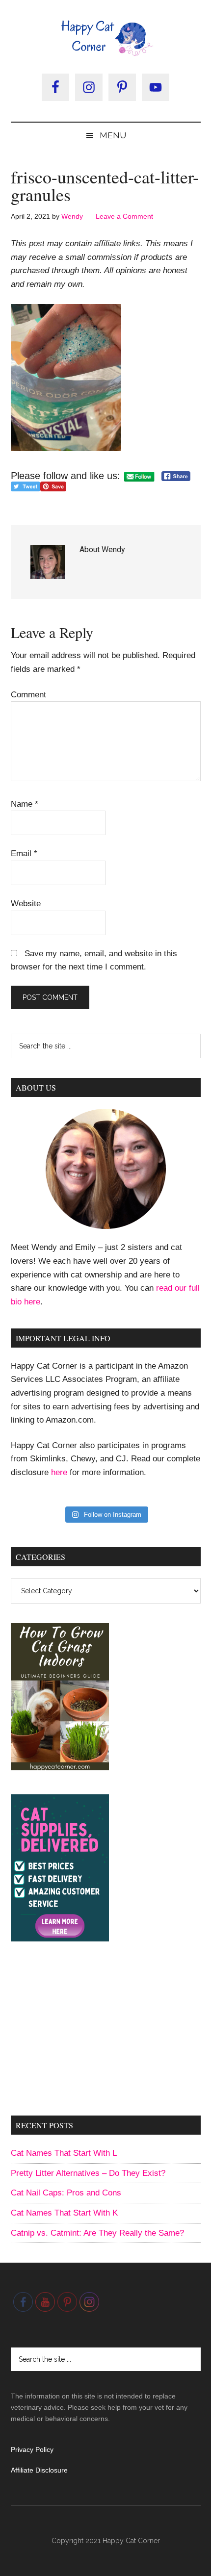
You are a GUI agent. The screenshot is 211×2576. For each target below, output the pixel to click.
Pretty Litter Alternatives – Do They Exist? (88, 2173)
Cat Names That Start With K (64, 2213)
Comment (28, 695)
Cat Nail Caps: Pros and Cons (66, 2193)
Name (25, 804)
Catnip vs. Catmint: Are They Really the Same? (97, 2233)
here (59, 1472)
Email (24, 854)
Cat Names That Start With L (64, 2153)
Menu (113, 135)
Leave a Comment (124, 216)
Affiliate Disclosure (39, 2470)
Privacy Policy (32, 2449)
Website (26, 904)
